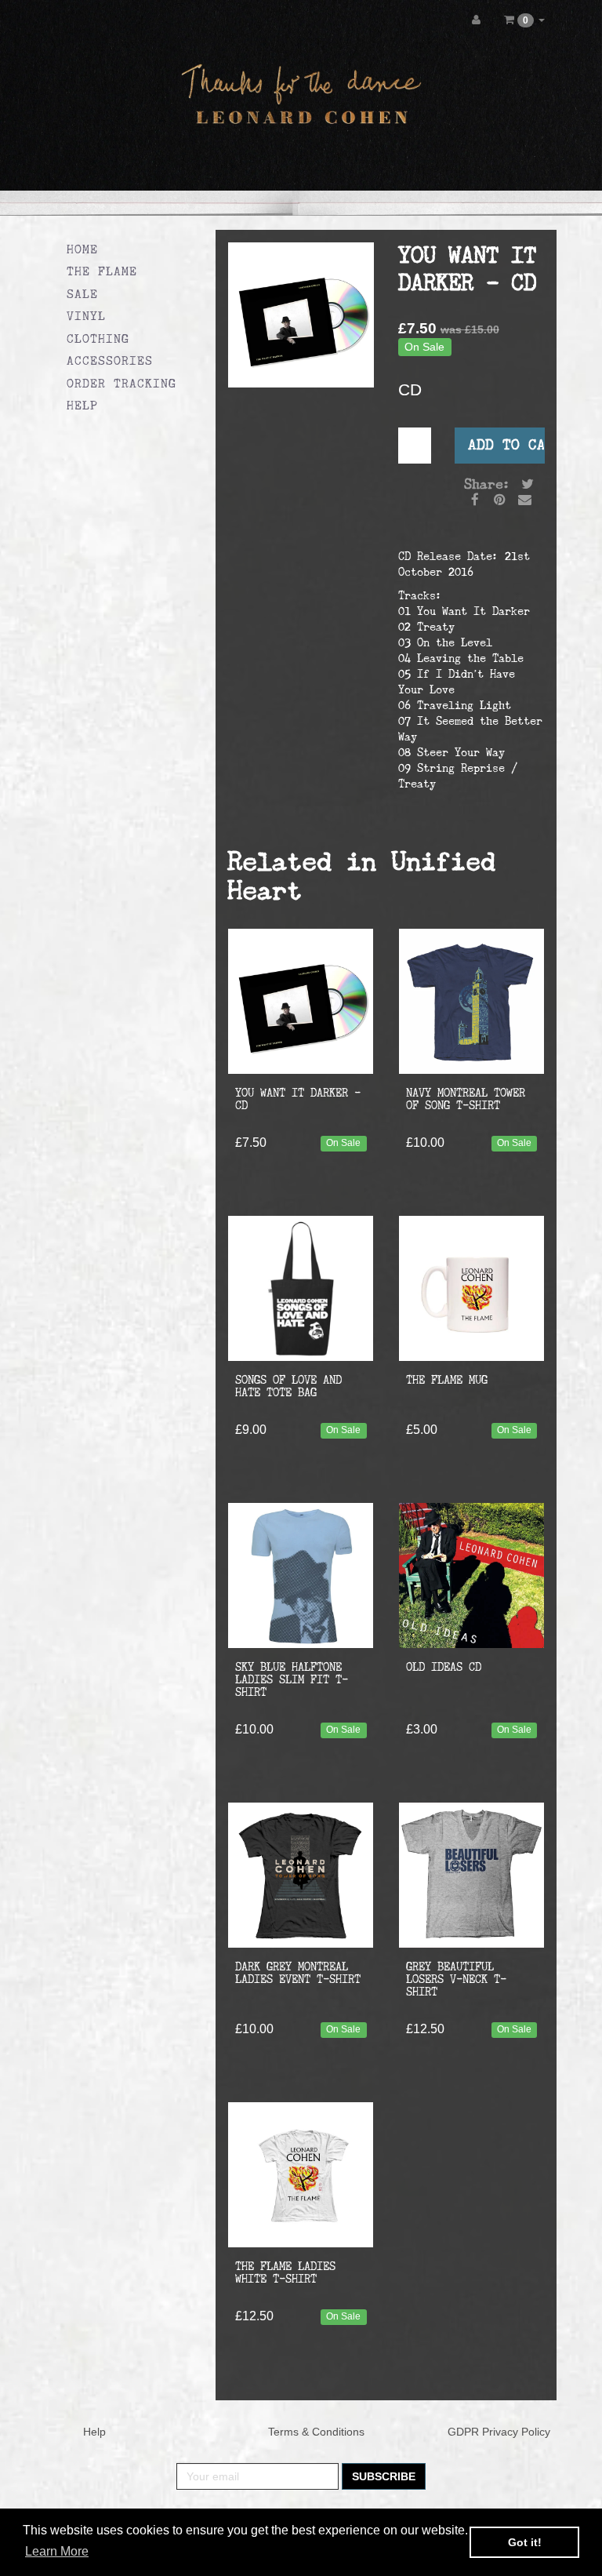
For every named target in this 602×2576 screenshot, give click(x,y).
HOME (82, 249)
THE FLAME (102, 271)
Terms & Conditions (316, 2432)
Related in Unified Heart (361, 875)
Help (94, 2432)
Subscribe (384, 2476)
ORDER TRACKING (121, 383)
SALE (82, 294)
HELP (82, 405)
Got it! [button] (525, 2542)
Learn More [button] (57, 2551)
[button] (524, 20)
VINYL (86, 316)
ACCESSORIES (110, 360)
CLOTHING (98, 338)
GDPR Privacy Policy (499, 2432)
